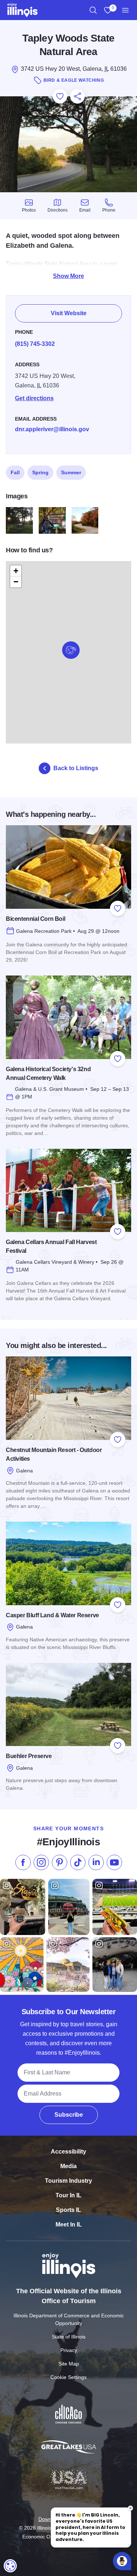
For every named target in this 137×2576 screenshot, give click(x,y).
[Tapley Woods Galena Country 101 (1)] (52, 521)
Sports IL (68, 2210)
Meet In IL (69, 2224)
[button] (71, 650)
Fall (15, 472)
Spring (40, 472)
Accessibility (68, 2152)
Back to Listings (76, 768)
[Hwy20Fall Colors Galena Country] (85, 521)
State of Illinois (69, 2337)
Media (68, 2166)
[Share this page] (77, 96)
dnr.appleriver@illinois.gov (52, 429)
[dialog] (10, 2566)
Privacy (69, 2350)
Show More (68, 276)
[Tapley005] (19, 521)
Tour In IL (68, 2195)
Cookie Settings (68, 2377)
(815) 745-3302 (35, 344)
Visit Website (69, 313)
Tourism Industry (68, 2181)
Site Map (69, 2364)
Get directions (34, 398)
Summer (71, 472)
